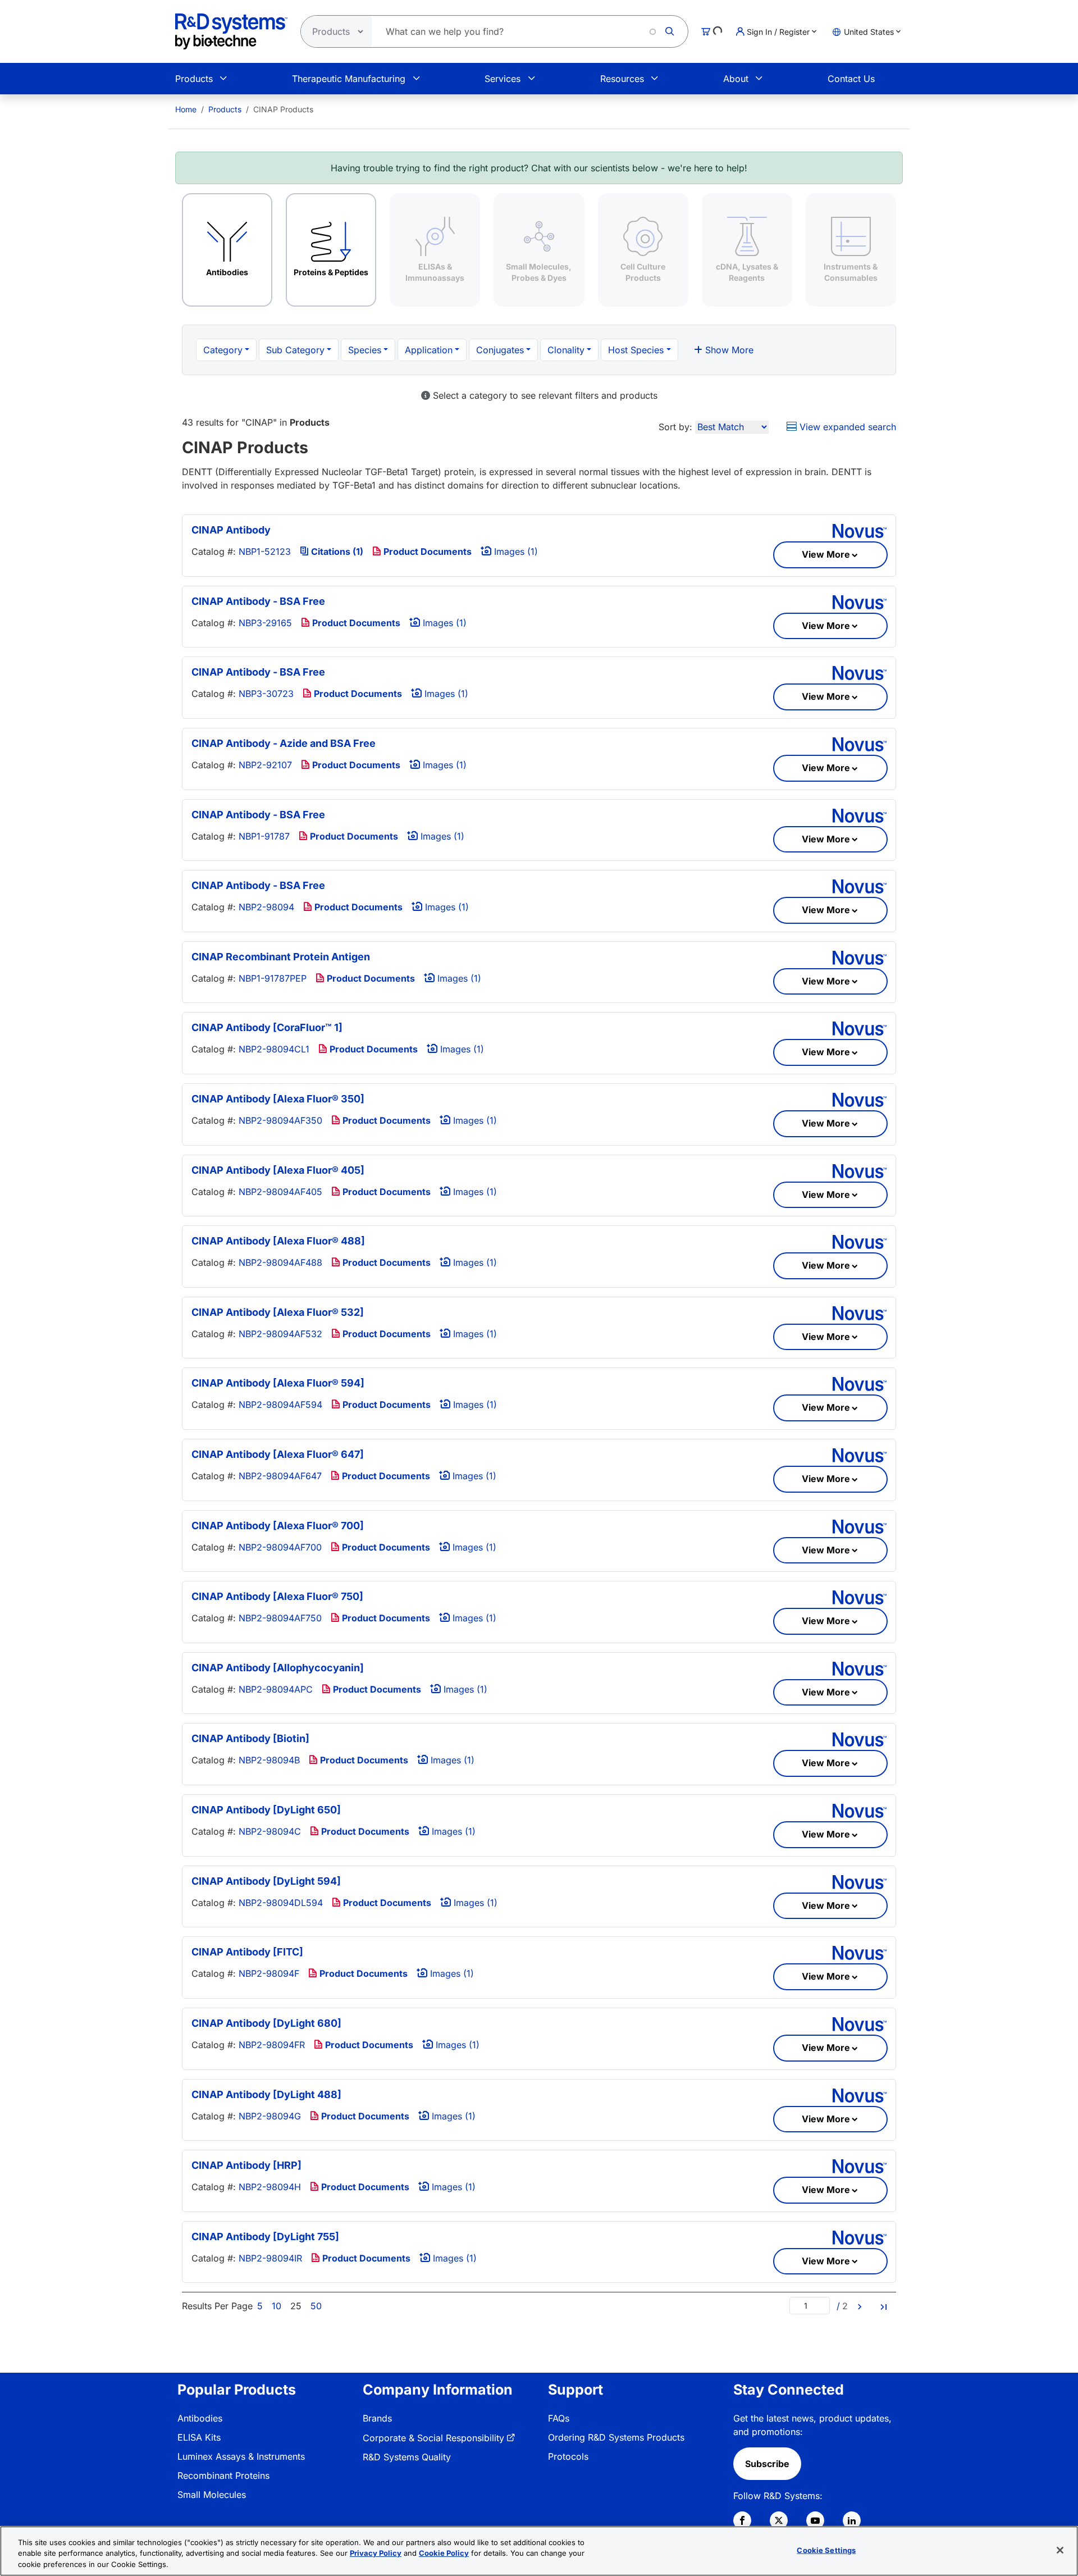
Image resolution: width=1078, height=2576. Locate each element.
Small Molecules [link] (212, 2495)
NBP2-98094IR (270, 2258)
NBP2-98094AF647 (280, 1476)
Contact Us (851, 79)
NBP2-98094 (266, 907)
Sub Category (295, 350)
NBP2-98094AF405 (280, 1192)
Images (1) (515, 551)
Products (194, 79)
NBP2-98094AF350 (280, 1120)
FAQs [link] (559, 2418)
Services (503, 79)
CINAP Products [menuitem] (283, 109)
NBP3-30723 (266, 694)
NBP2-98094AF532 (280, 1334)
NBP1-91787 (264, 836)
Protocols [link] (568, 2456)
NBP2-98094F (269, 1973)
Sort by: (675, 427)
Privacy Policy (376, 2554)
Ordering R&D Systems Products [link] (616, 2437)
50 (316, 2306)
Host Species (636, 350)
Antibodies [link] (200, 2418)
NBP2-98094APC (276, 1689)
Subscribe (767, 2464)
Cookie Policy (444, 2554)
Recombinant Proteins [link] (223, 2475)
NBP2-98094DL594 (281, 1903)
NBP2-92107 (265, 765)
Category (223, 350)
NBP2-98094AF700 (280, 1547)
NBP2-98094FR (272, 2045)
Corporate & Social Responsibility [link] (433, 2438)
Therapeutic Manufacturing (349, 79)
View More (826, 554)
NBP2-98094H (270, 2187)
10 (277, 2306)
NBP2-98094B (269, 1760)
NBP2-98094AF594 (280, 1405)
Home (186, 109)
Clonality (566, 350)
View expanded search (846, 427)
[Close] (1060, 2550)
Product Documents (426, 551)
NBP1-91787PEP (273, 978)
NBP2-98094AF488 (280, 1262)
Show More (728, 350)
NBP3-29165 (265, 623)
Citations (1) (336, 551)
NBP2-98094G (270, 2116)
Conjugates (500, 350)
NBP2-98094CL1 (274, 1049)
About (736, 79)
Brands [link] (377, 2418)
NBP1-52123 (265, 551)
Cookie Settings (826, 2550)
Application (429, 350)
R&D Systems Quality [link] (407, 2457)
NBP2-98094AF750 (280, 1618)
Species (365, 350)
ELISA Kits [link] (199, 2437)
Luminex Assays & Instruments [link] (241, 2456)
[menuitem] (186, 109)
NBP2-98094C (270, 1831)
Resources (622, 79)
